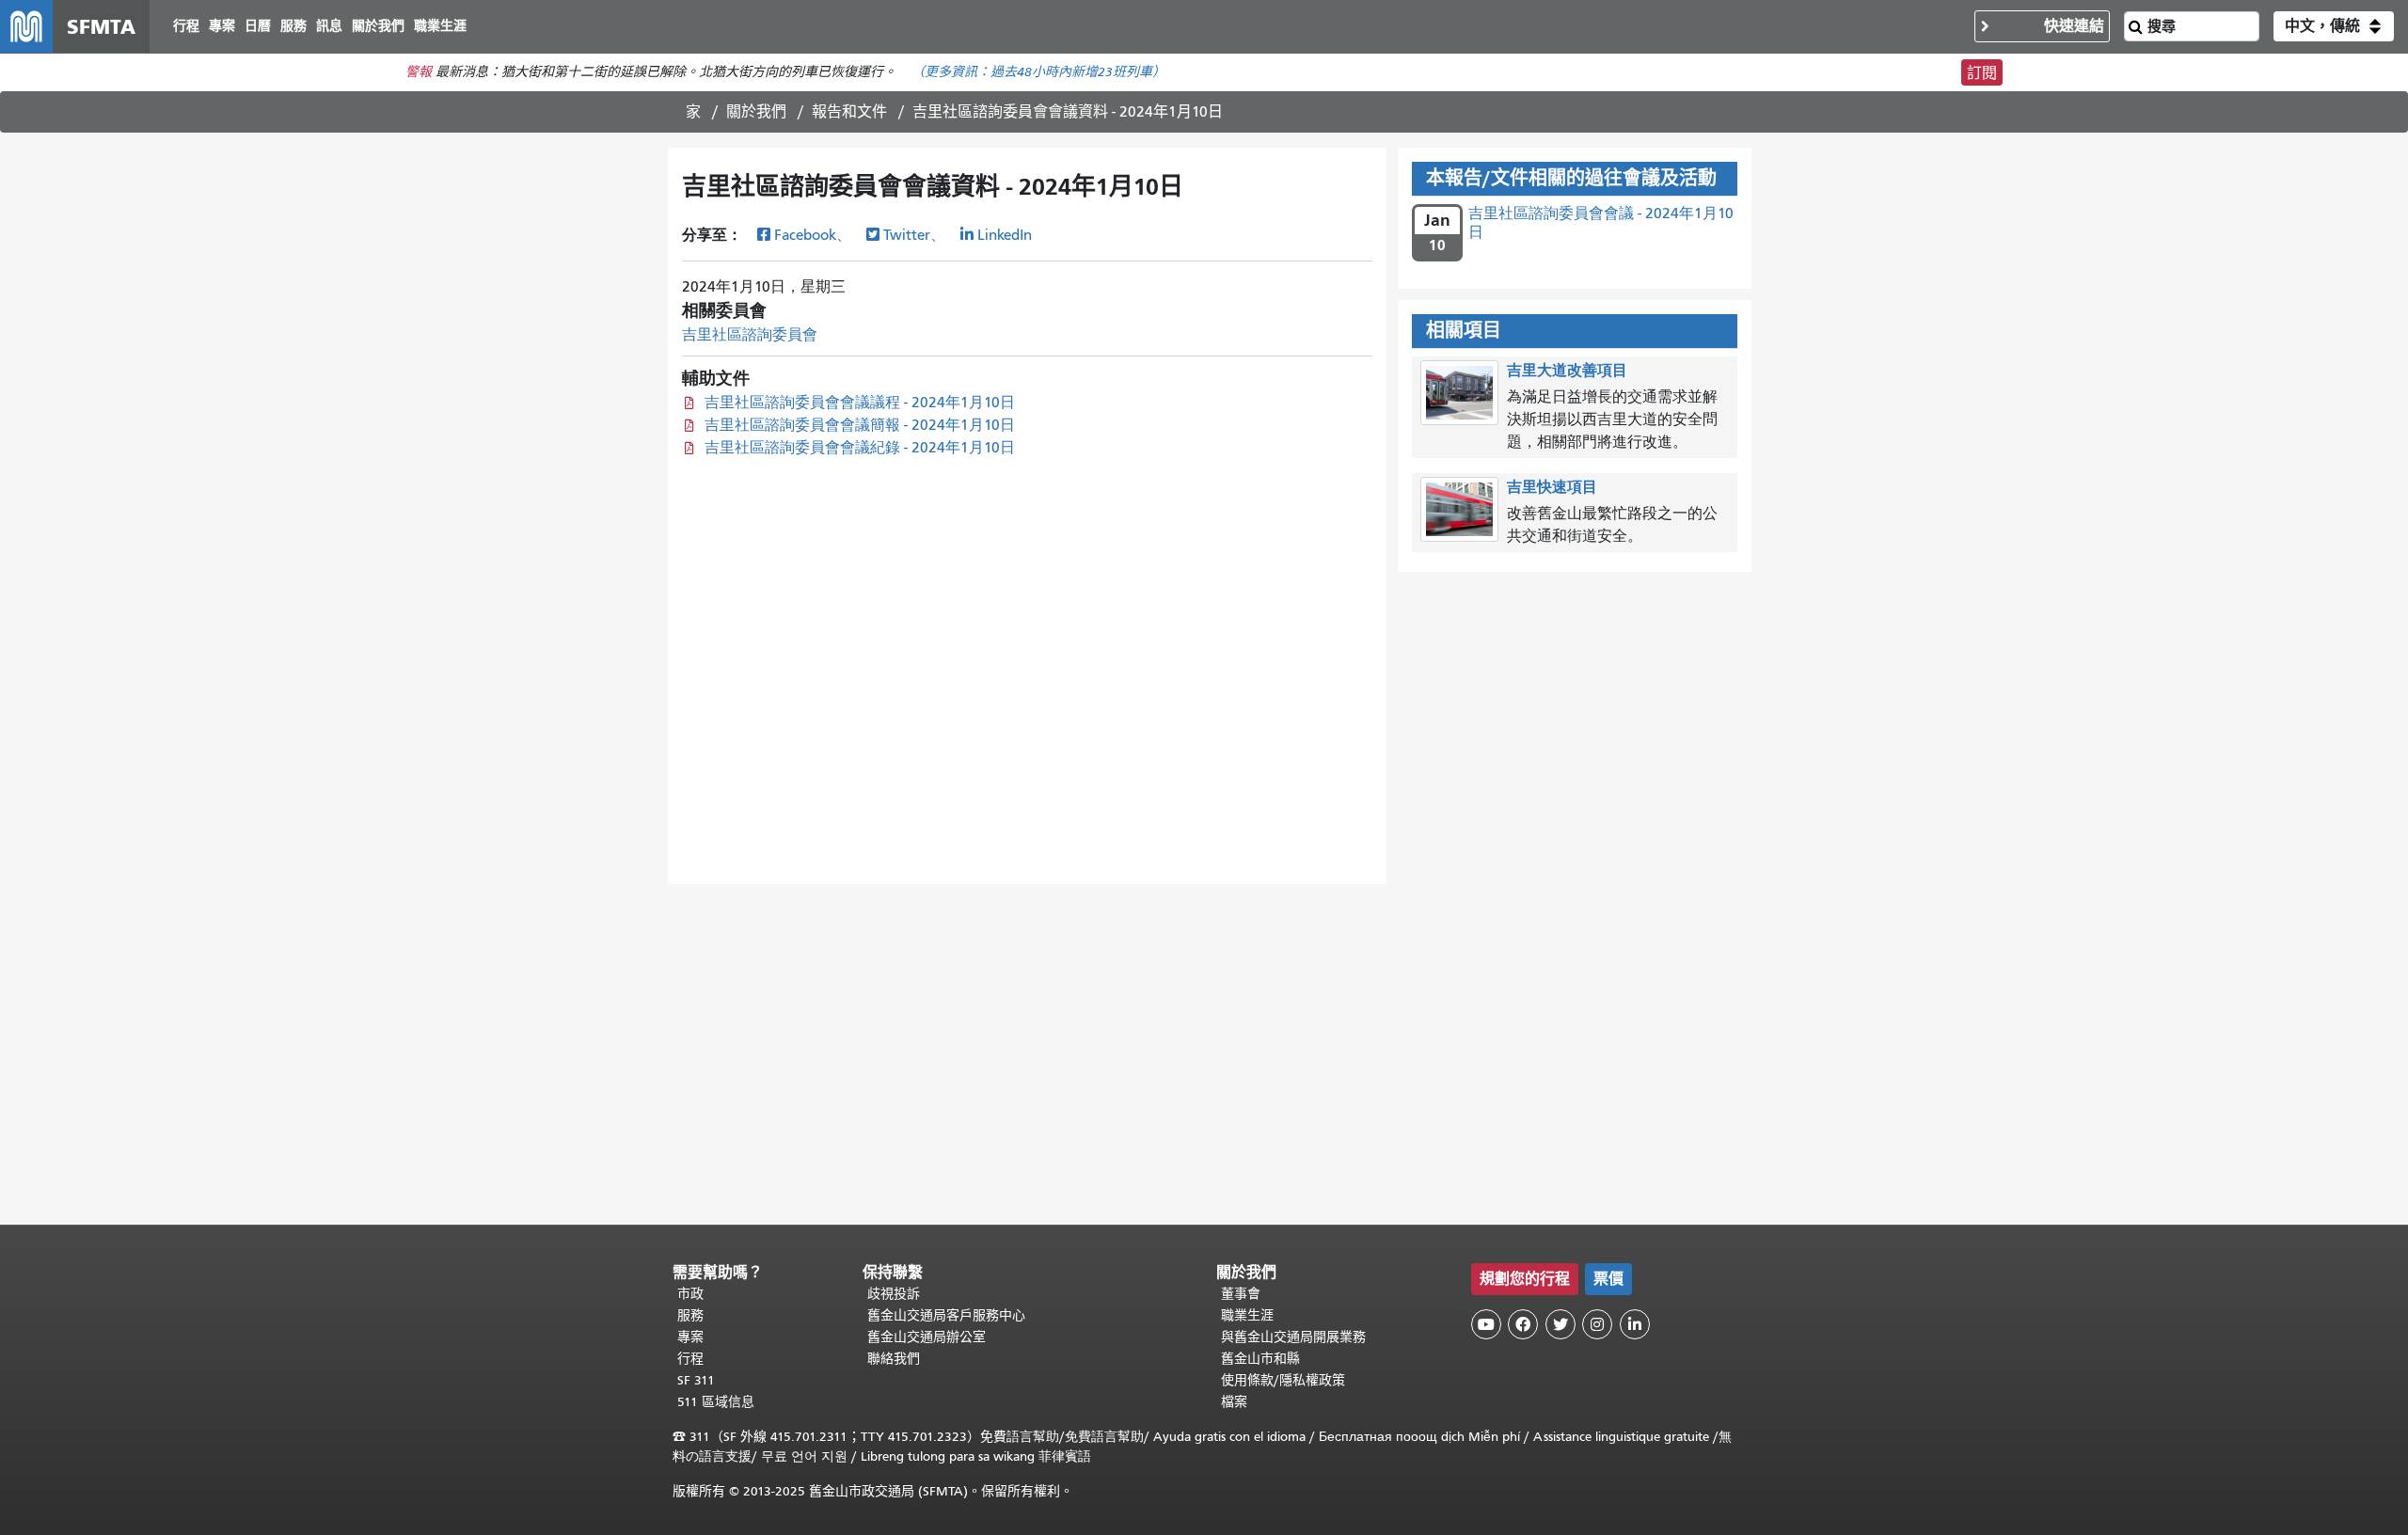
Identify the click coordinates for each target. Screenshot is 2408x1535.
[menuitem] (186, 27)
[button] (2334, 26)
